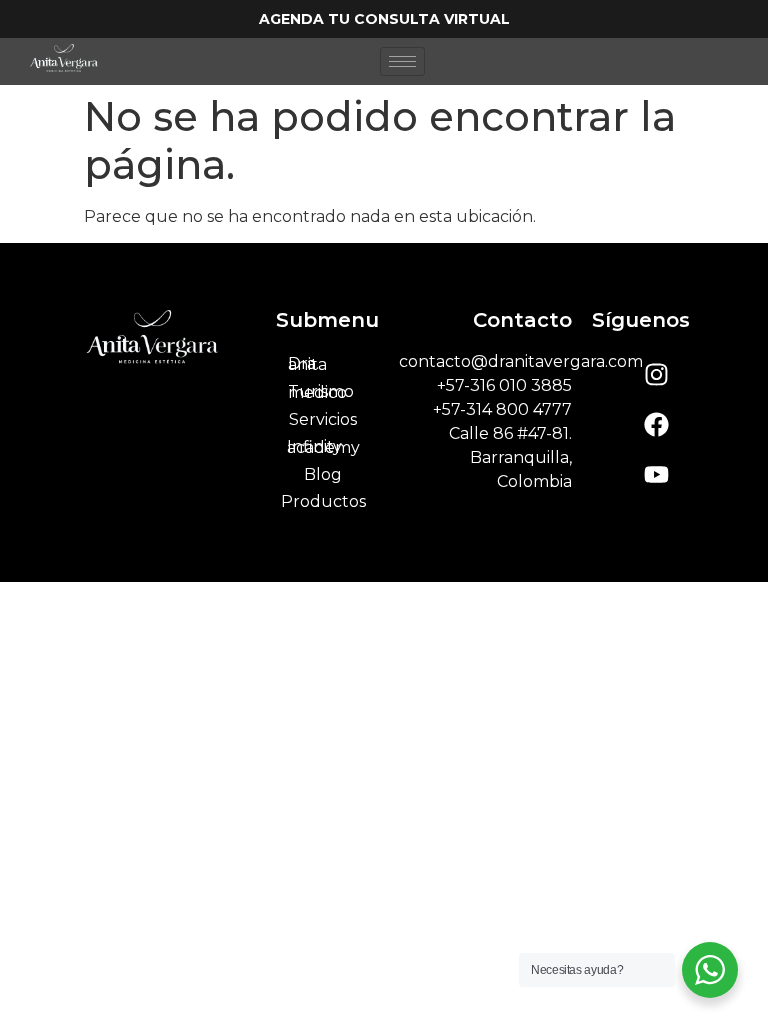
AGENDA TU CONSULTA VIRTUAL (384, 19)
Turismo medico (321, 392)
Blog (323, 474)
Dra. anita (307, 364)
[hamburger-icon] (402, 61)
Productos (323, 501)
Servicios (323, 419)
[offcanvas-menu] (723, 61)
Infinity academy (323, 447)
